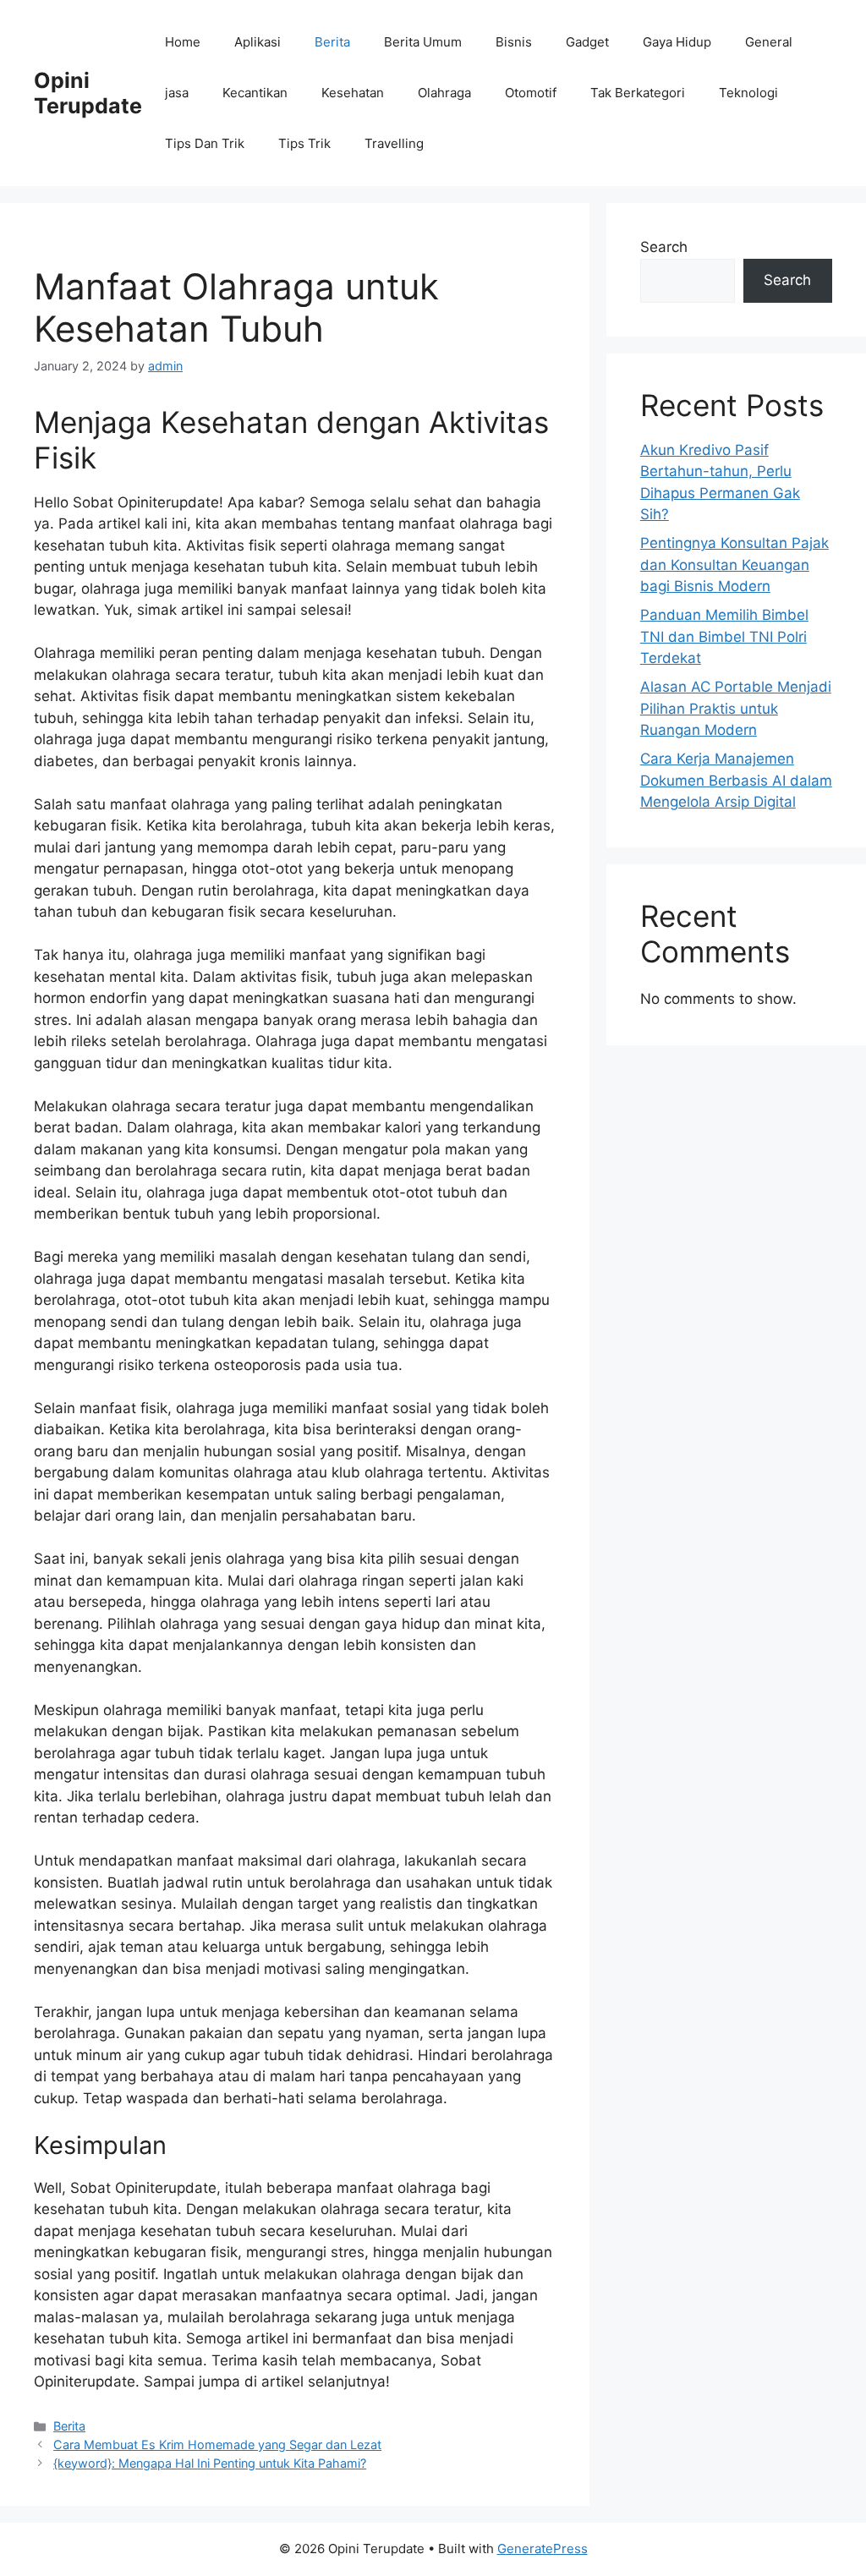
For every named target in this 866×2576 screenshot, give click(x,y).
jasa (177, 93)
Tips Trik (304, 143)
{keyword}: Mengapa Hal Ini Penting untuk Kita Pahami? (210, 2463)
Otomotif (531, 93)
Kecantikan (255, 93)
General (769, 42)
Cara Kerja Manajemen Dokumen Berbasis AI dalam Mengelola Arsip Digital (736, 780)
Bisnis (514, 42)
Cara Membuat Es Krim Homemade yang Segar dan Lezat (217, 2444)
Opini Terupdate (88, 93)
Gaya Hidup (677, 42)
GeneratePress (543, 2549)
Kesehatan (353, 93)
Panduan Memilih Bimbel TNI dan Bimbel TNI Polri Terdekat (724, 636)
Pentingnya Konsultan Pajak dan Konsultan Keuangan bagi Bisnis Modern (734, 565)
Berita (332, 42)
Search (664, 247)
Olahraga (444, 93)
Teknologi (748, 93)
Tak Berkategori (638, 93)
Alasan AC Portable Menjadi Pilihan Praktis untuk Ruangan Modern (736, 708)
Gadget (587, 42)
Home (183, 42)
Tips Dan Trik (205, 143)
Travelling (394, 143)
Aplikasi (258, 42)
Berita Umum (423, 42)
